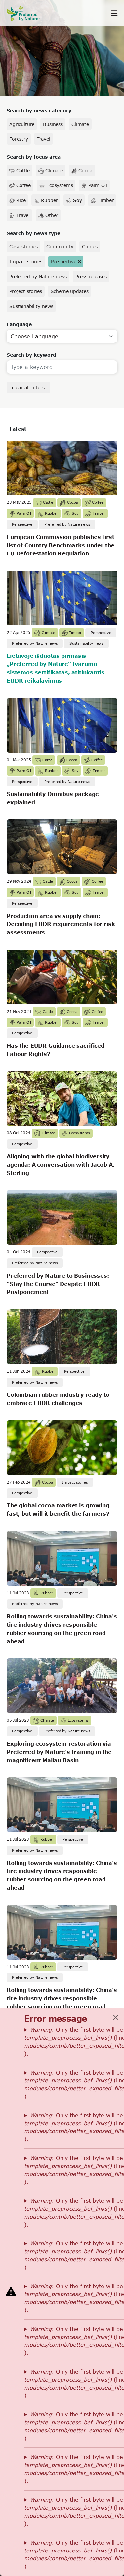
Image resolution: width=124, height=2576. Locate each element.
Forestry (19, 139)
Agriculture (22, 124)
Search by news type (33, 233)
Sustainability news (31, 306)
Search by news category (39, 110)
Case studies (23, 247)
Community (60, 247)
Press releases (91, 276)
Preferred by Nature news (38, 276)
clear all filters (28, 387)
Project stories (26, 291)
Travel (43, 139)
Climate (80, 124)
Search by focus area (34, 157)
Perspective (64, 262)
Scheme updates (70, 291)
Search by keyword (31, 355)
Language (19, 324)
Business (53, 124)
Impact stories (26, 262)
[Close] (116, 2017)
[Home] (26, 13)
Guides (90, 247)
